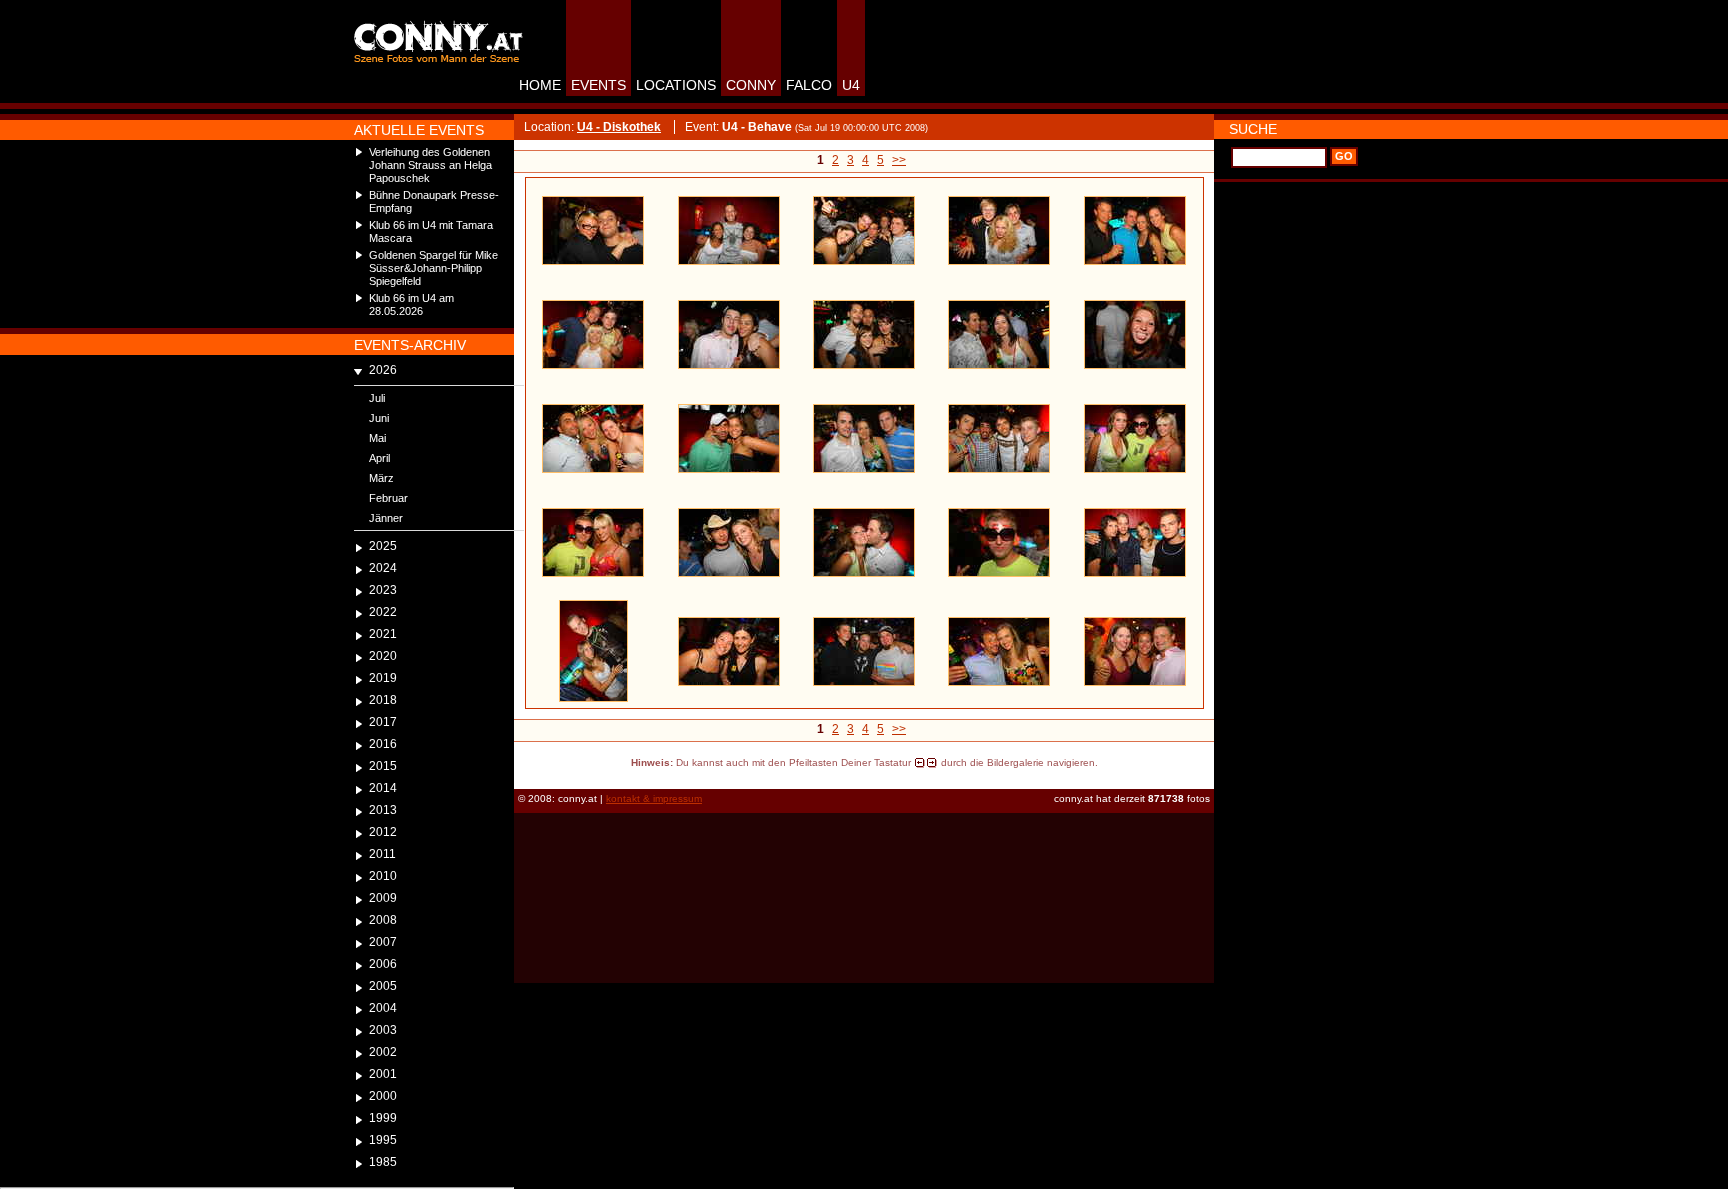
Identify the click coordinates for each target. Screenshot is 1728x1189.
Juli (377, 398)
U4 (851, 85)
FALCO (809, 85)
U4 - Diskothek (619, 127)
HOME (540, 85)
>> (899, 160)
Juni (379, 418)
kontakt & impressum (654, 798)
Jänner (386, 518)
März (381, 478)
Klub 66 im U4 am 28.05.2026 (411, 304)
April (379, 458)
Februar (388, 498)
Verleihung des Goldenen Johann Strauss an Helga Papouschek (430, 165)
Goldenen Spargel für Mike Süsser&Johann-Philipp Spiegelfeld (433, 268)
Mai (377, 438)
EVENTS (598, 85)
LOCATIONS (676, 85)
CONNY (751, 85)
